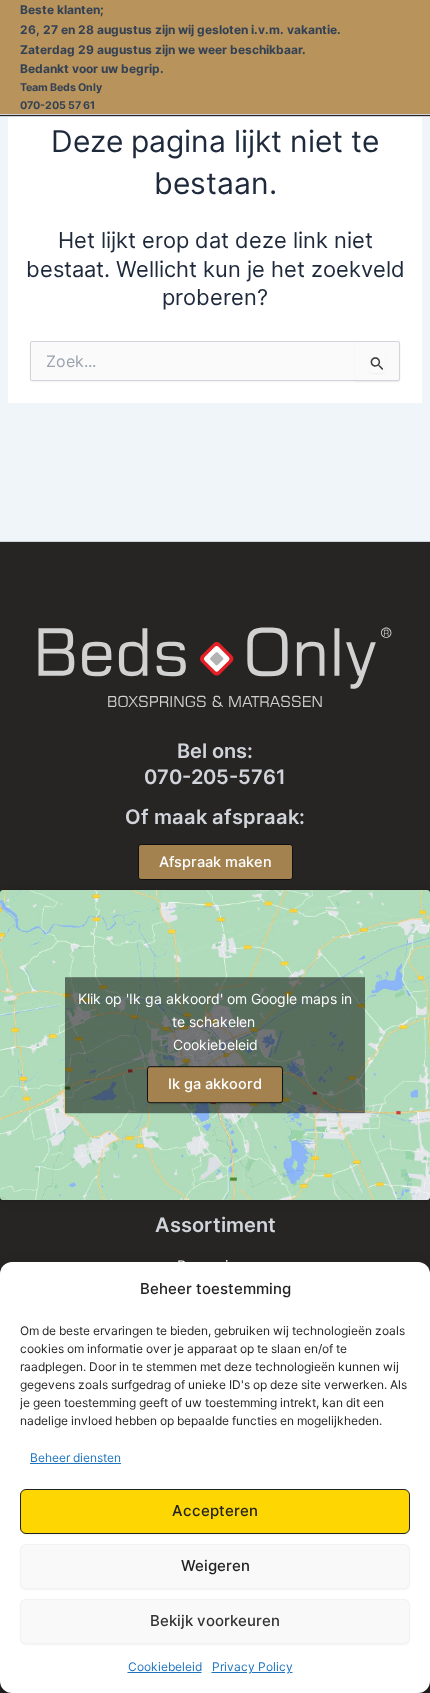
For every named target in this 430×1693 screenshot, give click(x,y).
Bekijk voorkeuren (215, 1620)
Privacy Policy (252, 1666)
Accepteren (215, 1510)
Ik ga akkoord (215, 1084)
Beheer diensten (75, 1457)
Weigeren (215, 1565)
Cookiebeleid (165, 1666)
